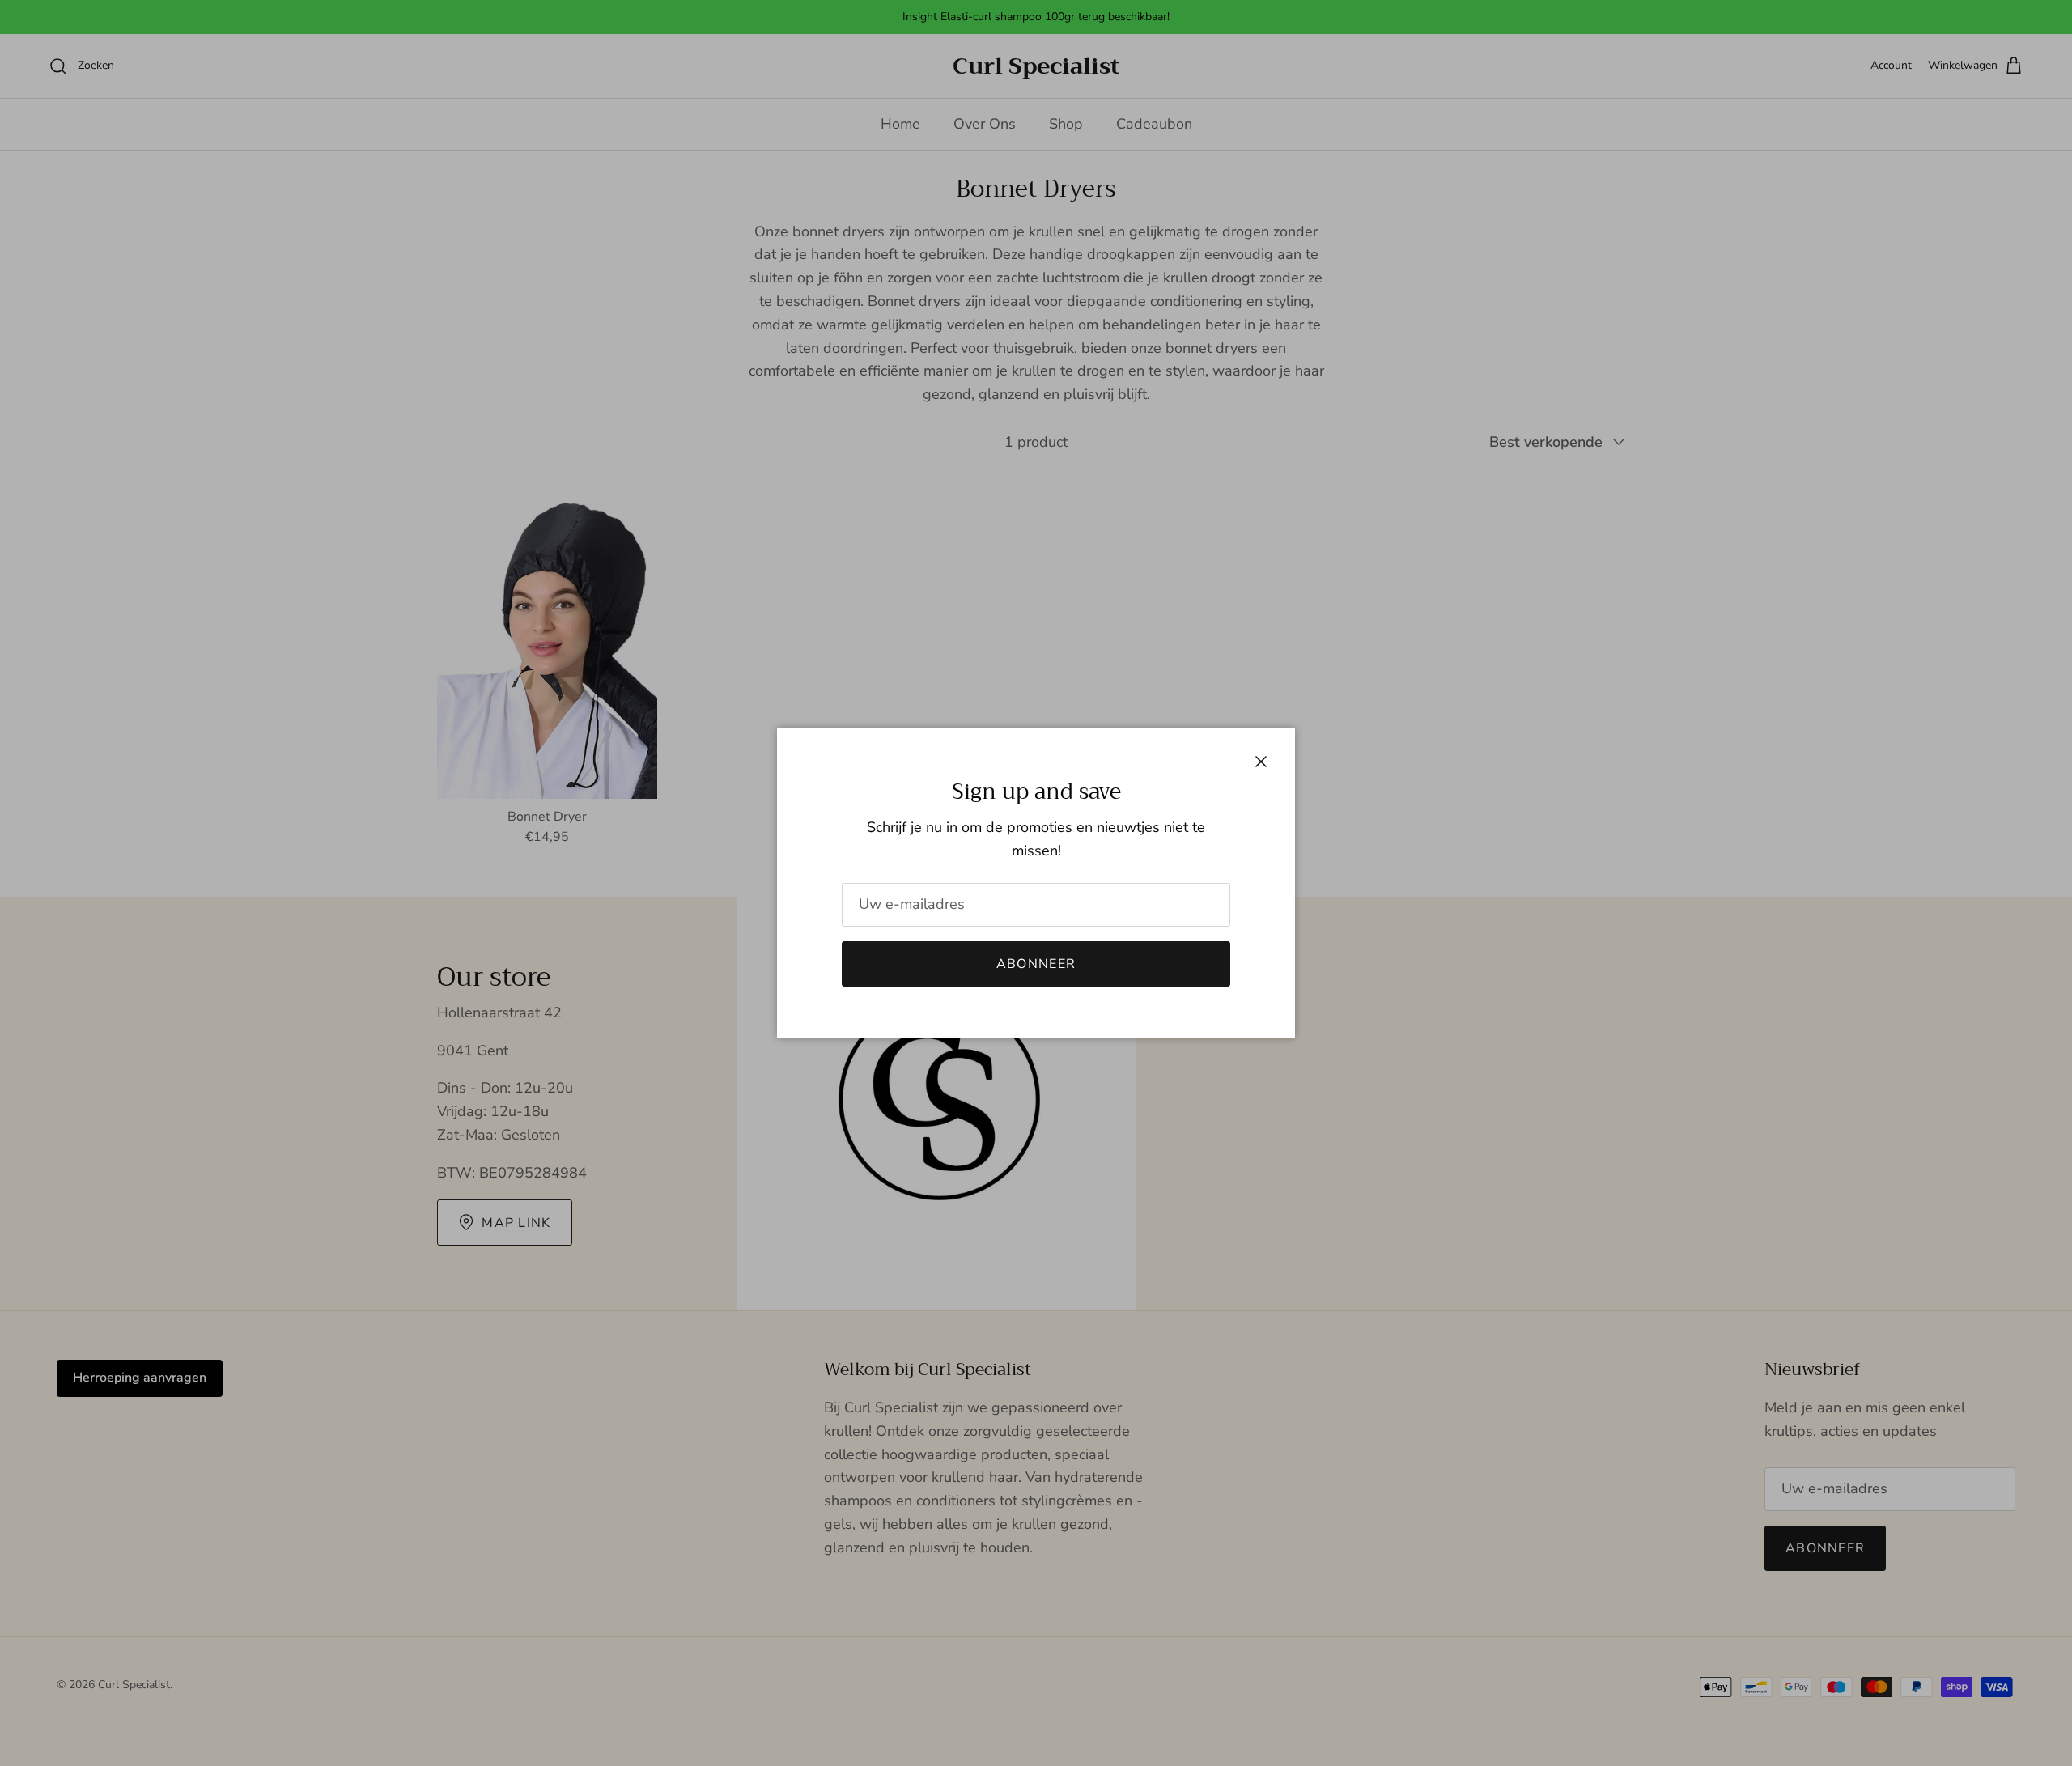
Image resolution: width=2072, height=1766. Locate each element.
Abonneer (1036, 964)
